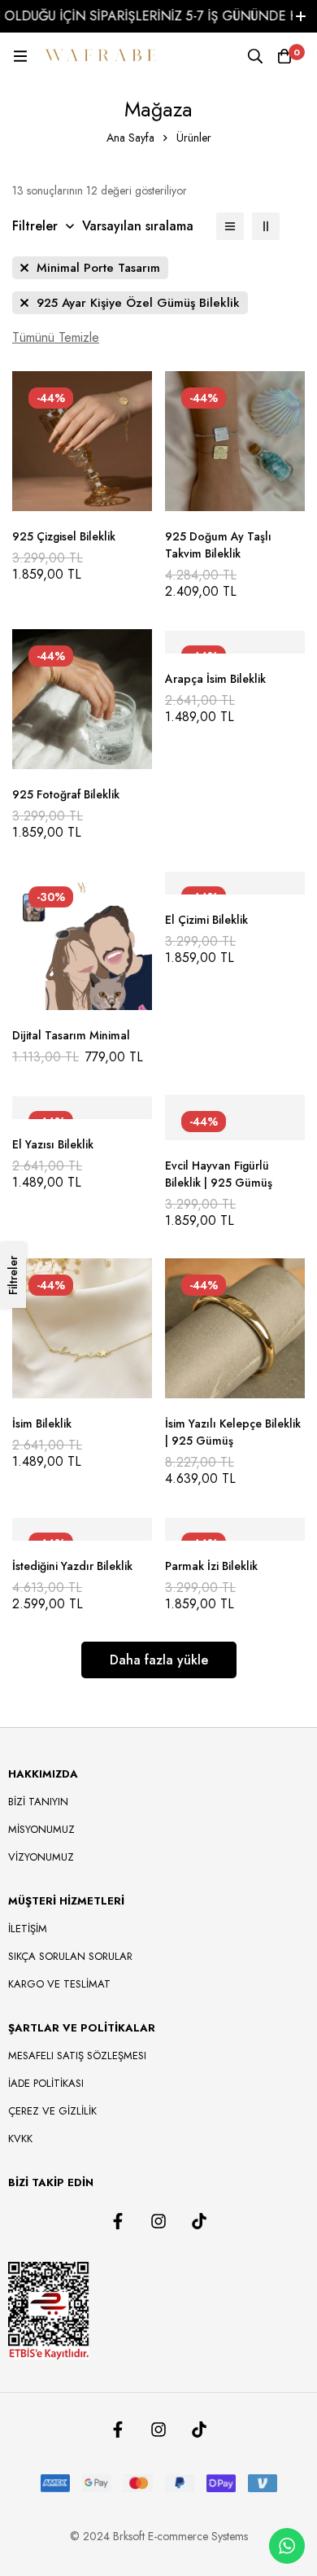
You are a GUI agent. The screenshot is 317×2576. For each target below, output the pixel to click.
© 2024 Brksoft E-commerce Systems (159, 2536)
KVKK (20, 2139)
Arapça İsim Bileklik (215, 679)
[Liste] (230, 226)
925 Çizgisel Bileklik (64, 536)
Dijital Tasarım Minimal (71, 1035)
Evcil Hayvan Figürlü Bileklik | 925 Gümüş (219, 1174)
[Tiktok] (199, 2221)
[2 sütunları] (266, 226)
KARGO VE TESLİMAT (59, 1984)
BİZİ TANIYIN (38, 1802)
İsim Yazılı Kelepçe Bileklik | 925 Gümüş (233, 1432)
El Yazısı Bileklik (53, 1144)
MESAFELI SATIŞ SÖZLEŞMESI (77, 2056)
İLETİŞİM (28, 1929)
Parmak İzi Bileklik (211, 1566)
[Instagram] (158, 2221)
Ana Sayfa (130, 138)
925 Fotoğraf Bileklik (66, 794)
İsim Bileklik (42, 1424)
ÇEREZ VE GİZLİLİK (52, 2111)
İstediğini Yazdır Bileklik (72, 1566)
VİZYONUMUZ (41, 1857)
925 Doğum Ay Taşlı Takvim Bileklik (218, 545)
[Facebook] (118, 2221)
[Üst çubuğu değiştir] (301, 16)
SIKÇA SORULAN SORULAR (70, 1956)
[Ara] (255, 56)
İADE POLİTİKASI (46, 2083)
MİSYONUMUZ (41, 1829)
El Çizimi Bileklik (206, 920)
